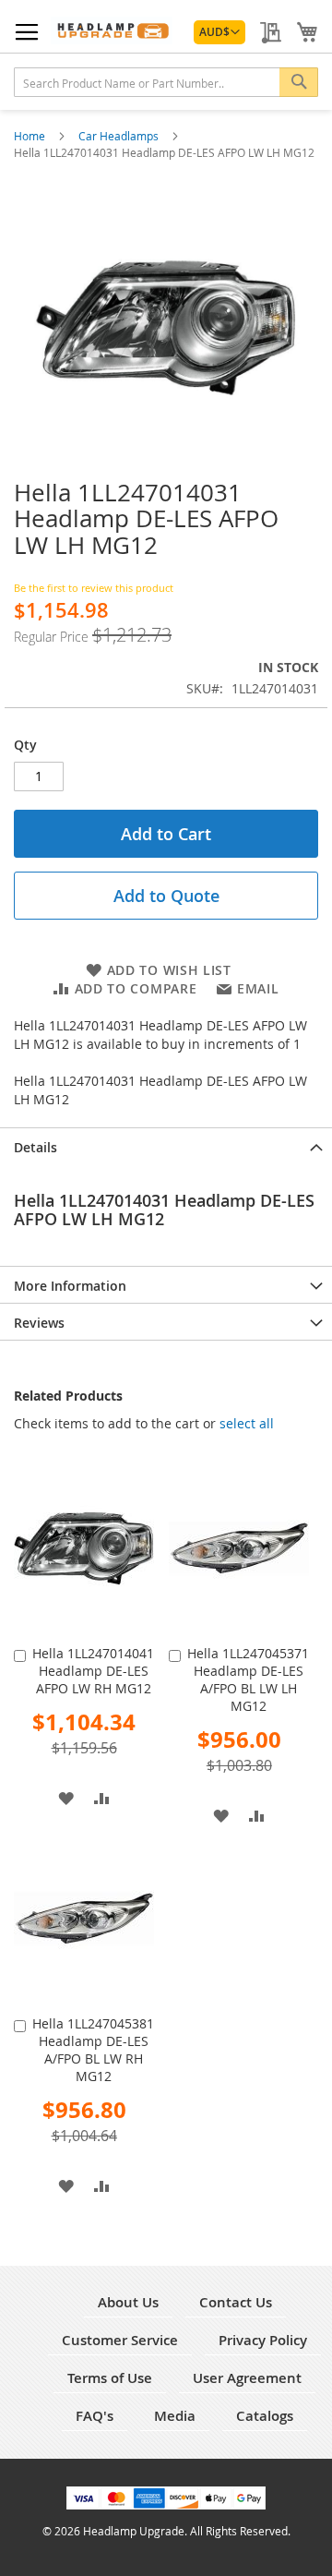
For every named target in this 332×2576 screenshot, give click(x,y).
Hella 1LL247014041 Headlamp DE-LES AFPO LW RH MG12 (93, 1671)
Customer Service (120, 2340)
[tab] (166, 1146)
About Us (128, 2302)
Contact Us (236, 2302)
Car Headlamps (120, 136)
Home (31, 136)
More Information (70, 1286)
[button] (219, 32)
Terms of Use (110, 2378)
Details (36, 1147)
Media (175, 2416)
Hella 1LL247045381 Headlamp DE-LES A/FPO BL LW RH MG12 (93, 2050)
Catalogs (265, 2416)
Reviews (39, 1323)
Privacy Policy (263, 2340)
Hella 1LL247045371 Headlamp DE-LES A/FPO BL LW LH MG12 (248, 1679)
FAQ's (95, 2416)
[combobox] (166, 82)
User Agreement (247, 2378)
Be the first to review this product (94, 588)
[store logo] (112, 30)
